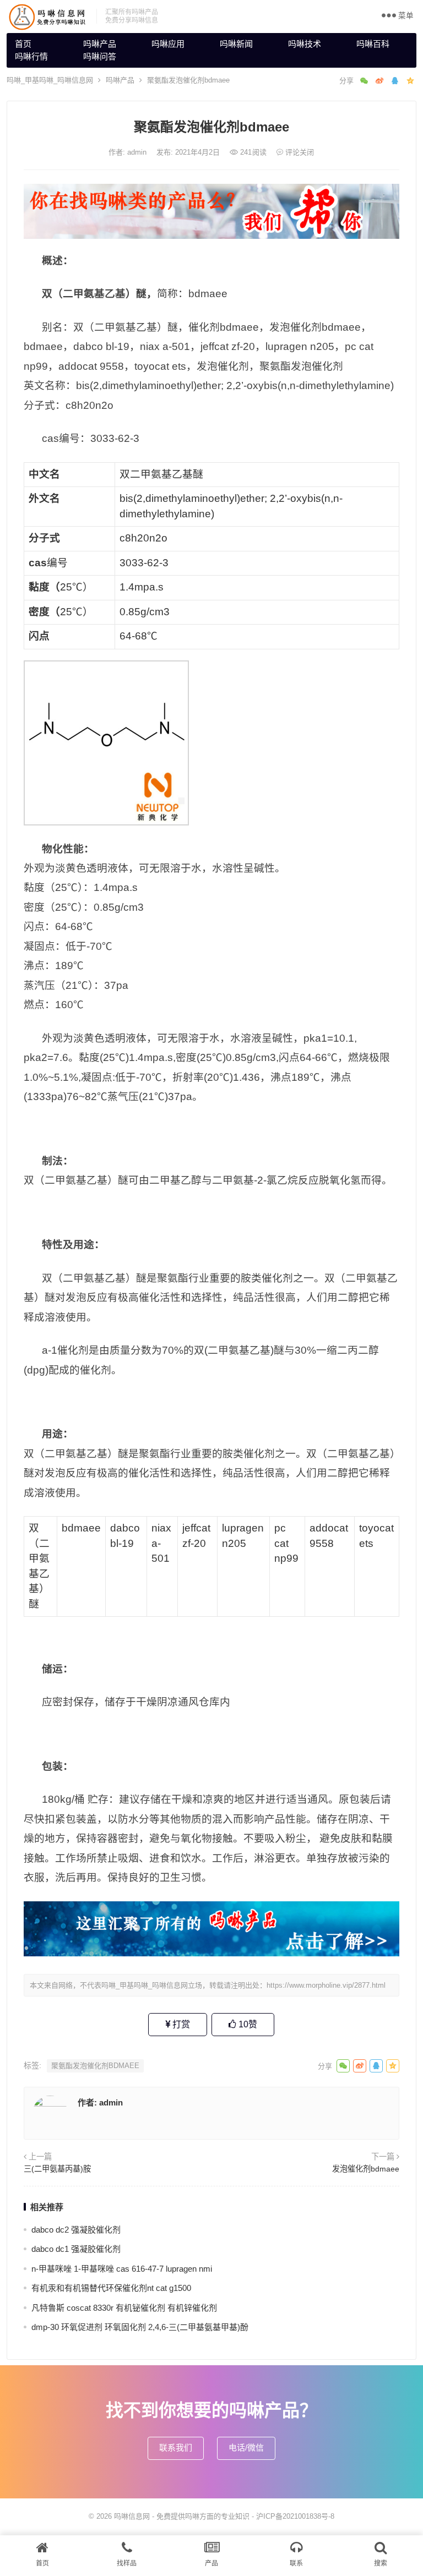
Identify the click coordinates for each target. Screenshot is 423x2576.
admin (138, 152)
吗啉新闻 (236, 44)
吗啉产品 (100, 44)
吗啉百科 (373, 44)
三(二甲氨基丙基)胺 (57, 2169)
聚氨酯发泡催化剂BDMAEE (95, 2066)
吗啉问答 (100, 56)
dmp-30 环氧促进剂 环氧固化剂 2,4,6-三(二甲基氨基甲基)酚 (140, 2327)
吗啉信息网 (132, 2516)
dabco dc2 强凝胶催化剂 (76, 2230)
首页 (23, 44)
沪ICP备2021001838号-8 (295, 2516)
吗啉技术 (305, 44)
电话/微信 (246, 2448)
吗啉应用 (168, 44)
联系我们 (176, 2448)
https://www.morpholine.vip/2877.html (326, 1985)
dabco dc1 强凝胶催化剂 (76, 2249)
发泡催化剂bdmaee (366, 2169)
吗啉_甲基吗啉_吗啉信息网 (50, 80)
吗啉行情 (31, 56)
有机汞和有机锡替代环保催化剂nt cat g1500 (111, 2288)
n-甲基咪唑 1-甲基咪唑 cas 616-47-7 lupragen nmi (122, 2269)
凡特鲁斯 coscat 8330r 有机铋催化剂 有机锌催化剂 (124, 2308)
